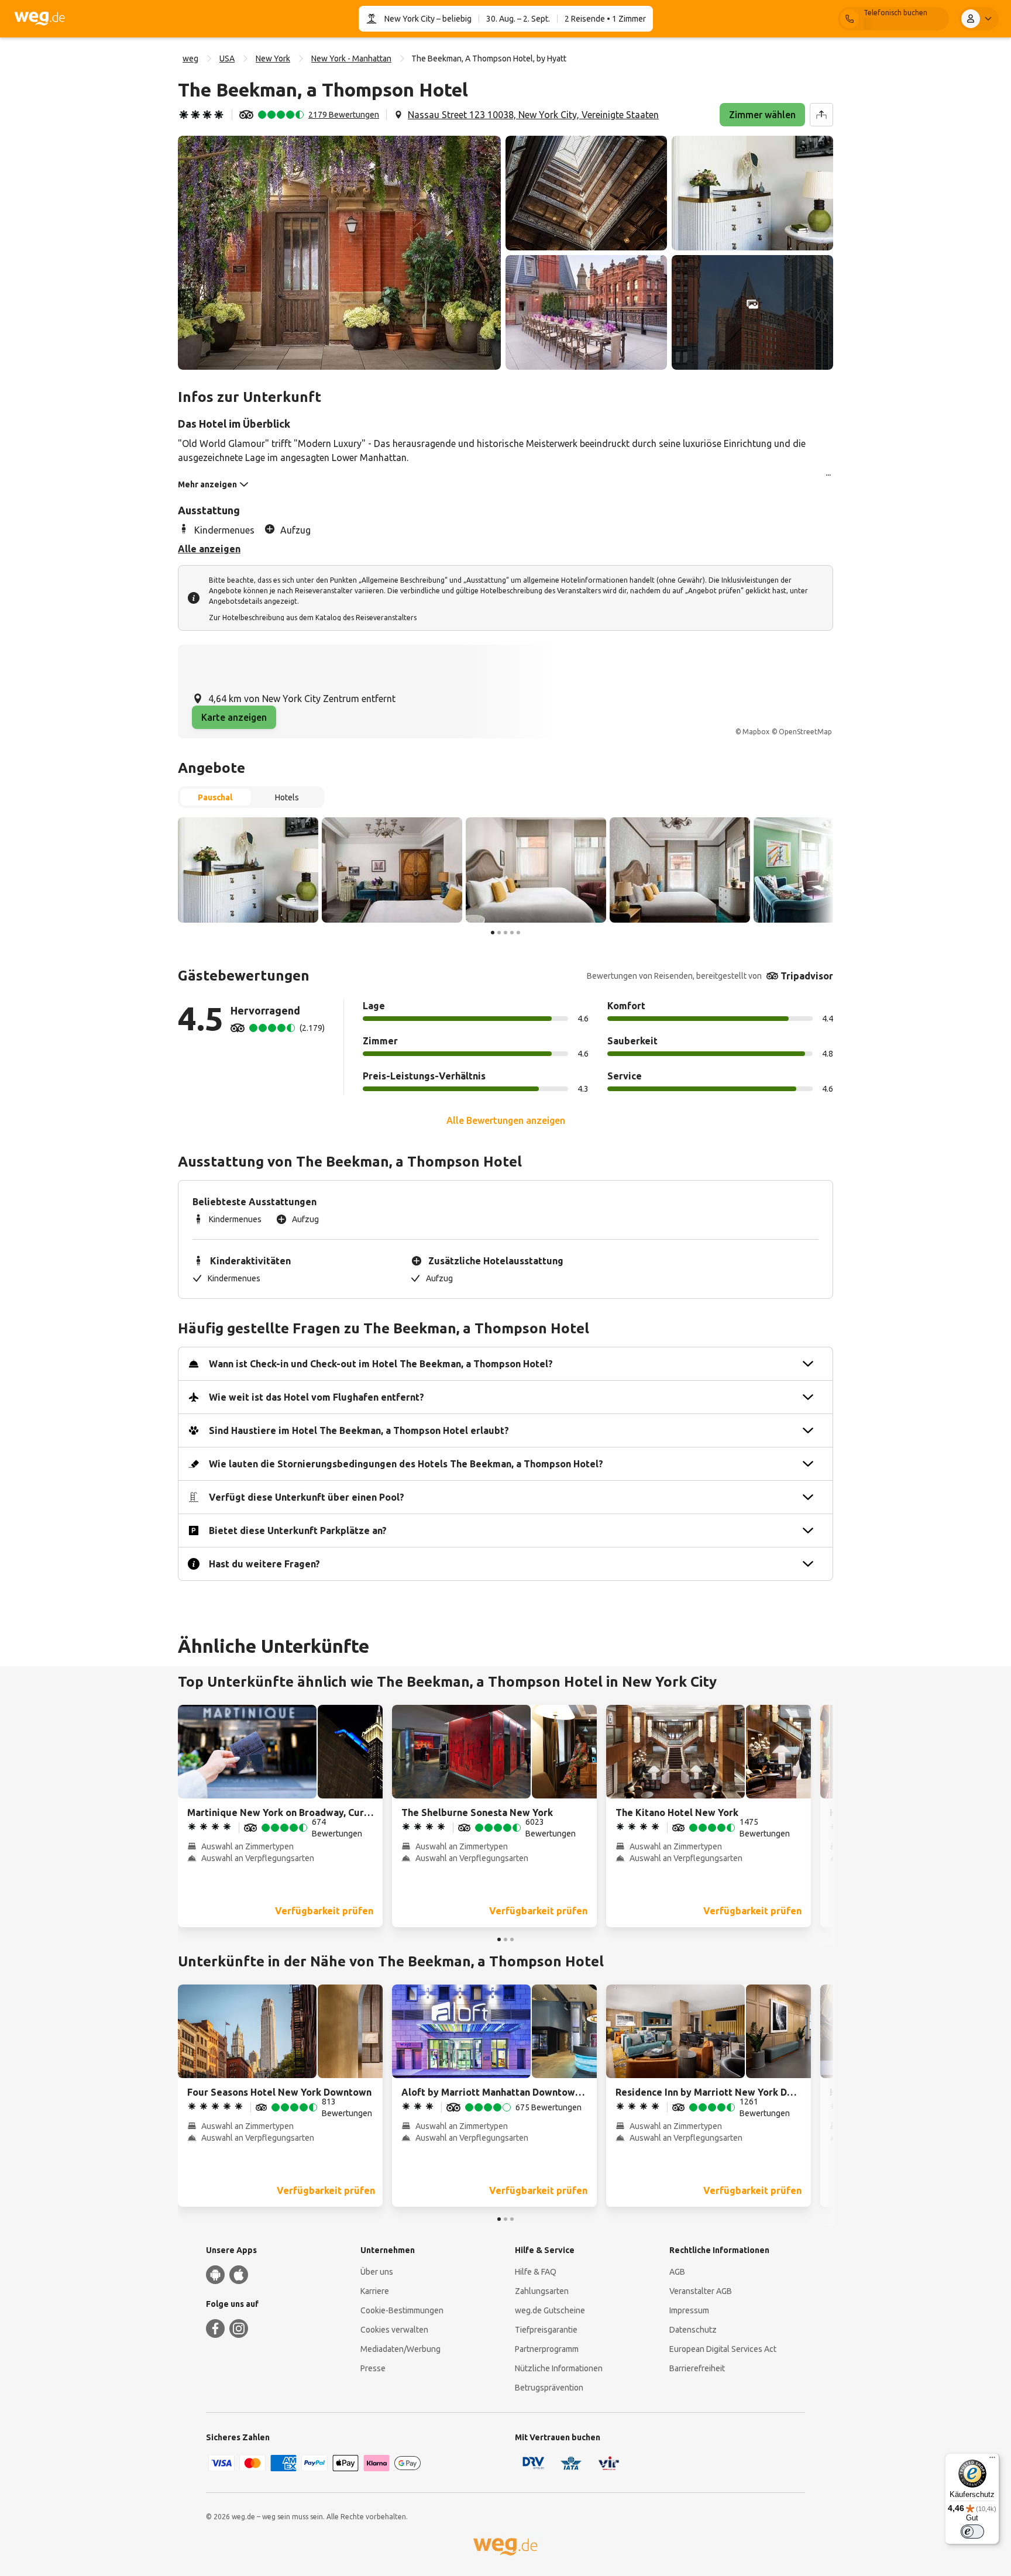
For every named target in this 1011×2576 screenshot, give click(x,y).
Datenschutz (693, 2330)
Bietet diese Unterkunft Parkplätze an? (298, 1531)
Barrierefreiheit (697, 2368)
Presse (373, 2368)
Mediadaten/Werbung (400, 2349)
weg (190, 59)
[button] (339, 253)
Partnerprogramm (547, 2349)
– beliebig (453, 19)
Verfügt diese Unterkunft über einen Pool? (307, 1497)
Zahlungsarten (542, 2291)
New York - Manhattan (351, 59)
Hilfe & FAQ (536, 2272)
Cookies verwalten (394, 2330)
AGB (677, 2272)
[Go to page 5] (518, 933)
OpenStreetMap (805, 732)
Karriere (375, 2291)
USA (227, 59)
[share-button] (821, 115)
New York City (410, 19)
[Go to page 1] (493, 933)
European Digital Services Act (723, 2349)
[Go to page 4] (512, 933)
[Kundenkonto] (979, 19)
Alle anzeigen (209, 549)
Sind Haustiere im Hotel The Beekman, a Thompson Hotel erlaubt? (359, 1430)
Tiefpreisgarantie (546, 2330)
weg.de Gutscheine (550, 2310)
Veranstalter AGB (701, 2291)
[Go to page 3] (505, 933)
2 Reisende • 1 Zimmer (605, 19)
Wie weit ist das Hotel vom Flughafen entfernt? (317, 1397)
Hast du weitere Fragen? (264, 1564)
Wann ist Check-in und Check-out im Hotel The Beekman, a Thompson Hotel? (381, 1364)
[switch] (972, 2532)
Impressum (689, 2310)
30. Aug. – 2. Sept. (518, 19)
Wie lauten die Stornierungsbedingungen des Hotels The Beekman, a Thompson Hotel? (406, 1464)
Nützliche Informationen (559, 2368)
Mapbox (756, 732)
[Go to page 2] (499, 933)
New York (273, 59)
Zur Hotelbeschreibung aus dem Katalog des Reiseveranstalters (313, 618)
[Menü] (992, 2460)
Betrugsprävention (549, 2388)
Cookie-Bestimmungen (402, 2310)
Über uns (377, 2272)
